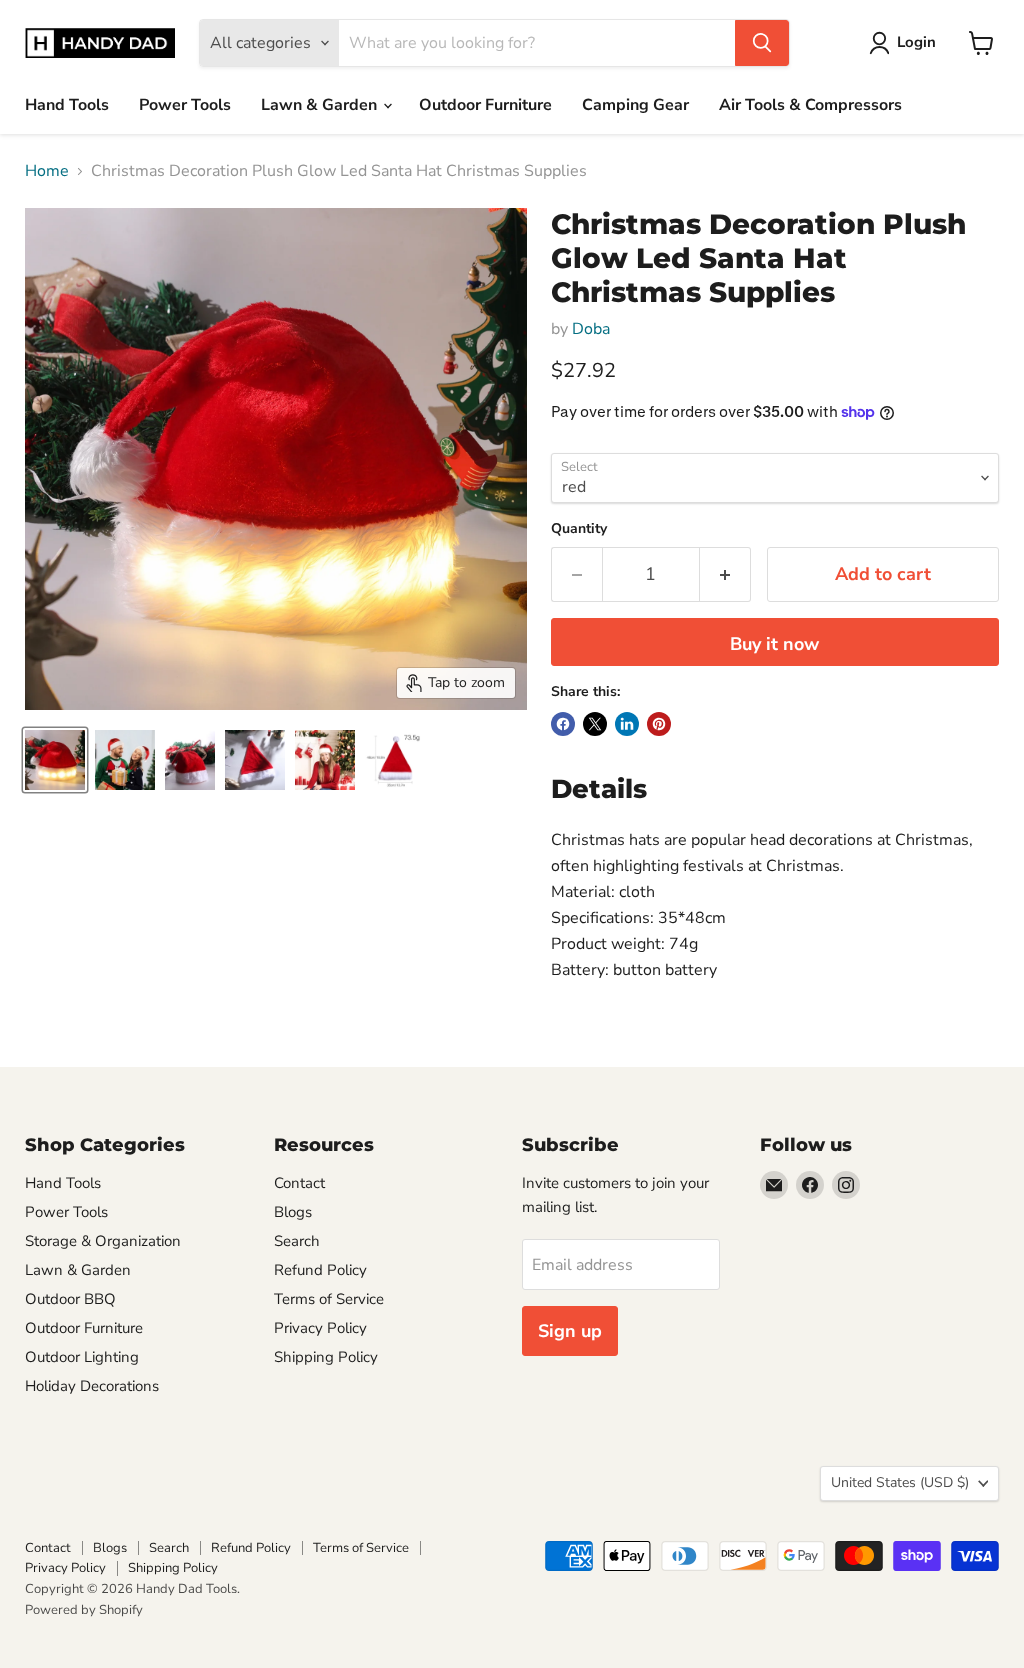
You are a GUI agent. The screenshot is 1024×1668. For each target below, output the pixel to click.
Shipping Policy (326, 1357)
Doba (591, 329)
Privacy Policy (320, 1328)
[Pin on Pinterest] (659, 724)
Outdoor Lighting (82, 1357)
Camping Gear (635, 105)
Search (297, 1241)
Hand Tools (67, 105)
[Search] (762, 43)
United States (900, 1482)
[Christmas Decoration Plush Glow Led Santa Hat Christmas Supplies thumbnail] (55, 760)
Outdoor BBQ (70, 1299)
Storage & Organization (103, 1241)
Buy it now (774, 644)
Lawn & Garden (321, 105)
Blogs (293, 1212)
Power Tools (185, 105)
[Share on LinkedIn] (627, 724)
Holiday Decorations (92, 1386)
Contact (299, 1183)
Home (47, 171)
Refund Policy (320, 1270)
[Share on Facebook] (563, 724)
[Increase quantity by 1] (725, 574)
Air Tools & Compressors (810, 105)
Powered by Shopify (84, 1610)
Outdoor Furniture (485, 105)
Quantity (579, 529)
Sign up (570, 1331)
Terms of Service (329, 1299)
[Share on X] (595, 724)
